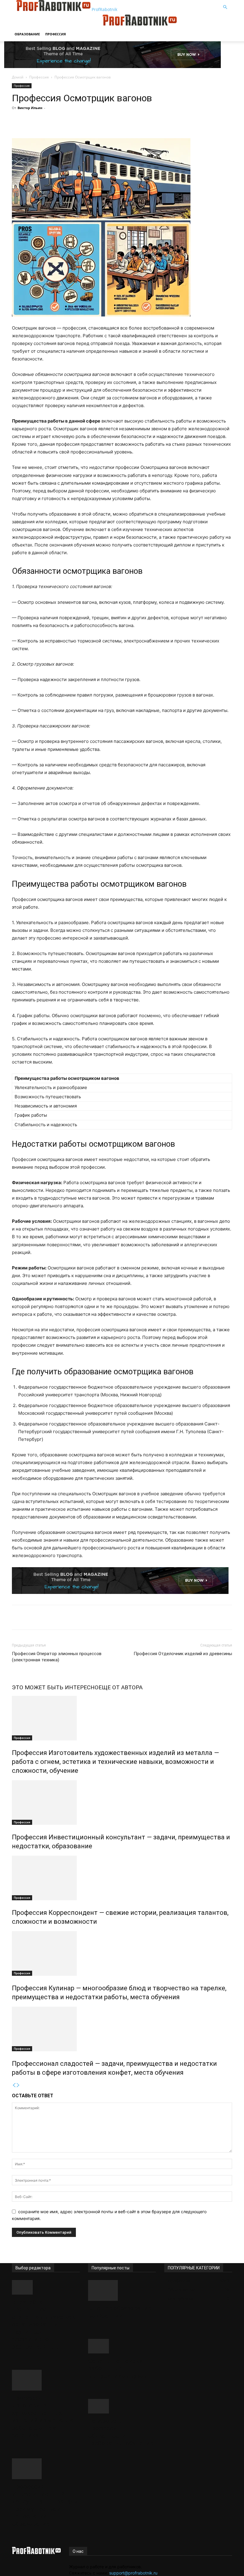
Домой (18, 77)
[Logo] (57, 24)
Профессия (55, 34)
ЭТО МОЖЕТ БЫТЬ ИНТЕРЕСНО (55, 1687)
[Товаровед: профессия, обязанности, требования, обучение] (122, 2406)
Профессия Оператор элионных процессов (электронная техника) (57, 1657)
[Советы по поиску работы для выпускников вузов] (122, 2346)
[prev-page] (14, 2085)
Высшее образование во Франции (120, 2312)
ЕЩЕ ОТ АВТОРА (121, 1687)
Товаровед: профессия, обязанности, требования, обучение (121, 2432)
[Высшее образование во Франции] (122, 2290)
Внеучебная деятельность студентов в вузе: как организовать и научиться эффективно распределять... (43, 2324)
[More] (120, 121)
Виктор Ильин (30, 108)
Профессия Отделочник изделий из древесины (183, 1654)
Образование (27, 34)
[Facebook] (65, 121)
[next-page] (18, 2085)
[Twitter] (79, 121)
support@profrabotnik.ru (133, 2573)
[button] (225, 7)
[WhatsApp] (106, 121)
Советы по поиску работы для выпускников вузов (117, 2368)
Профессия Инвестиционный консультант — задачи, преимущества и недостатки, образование (46, 2505)
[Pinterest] (93, 121)
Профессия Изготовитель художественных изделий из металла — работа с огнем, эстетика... (46, 2417)
